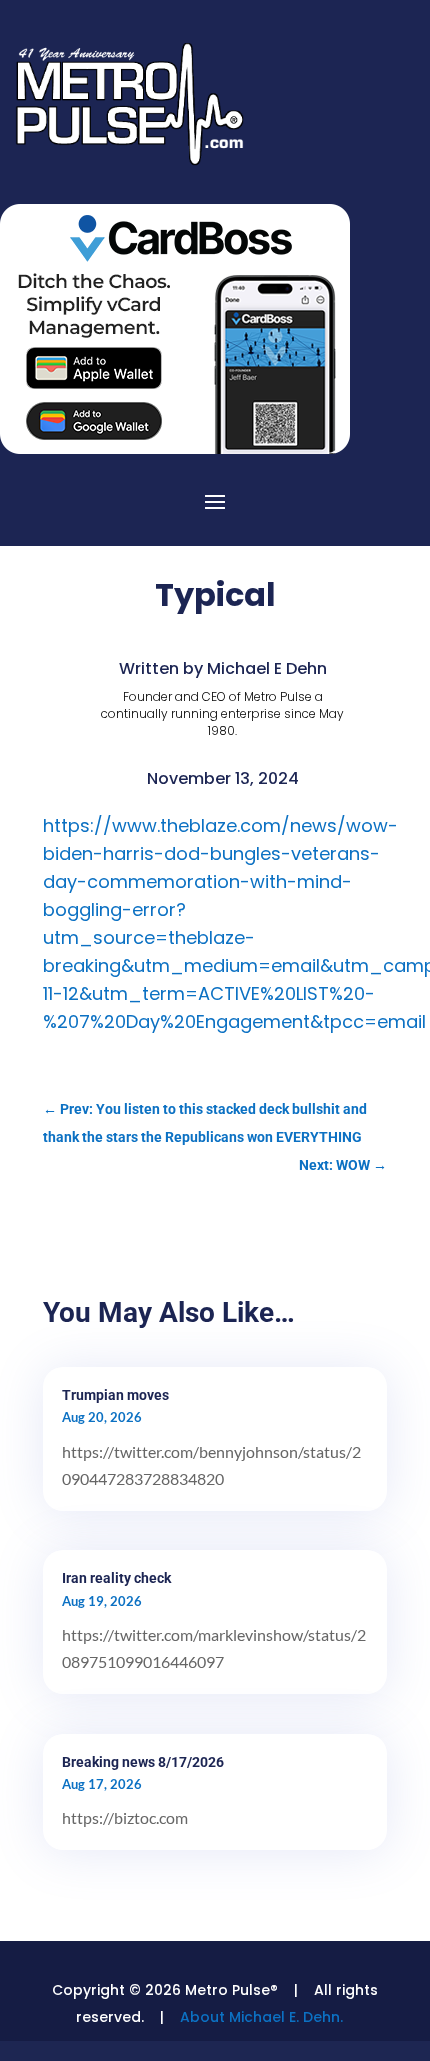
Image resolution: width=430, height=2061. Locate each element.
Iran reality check (116, 1578)
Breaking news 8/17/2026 (143, 1762)
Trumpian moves (115, 1395)
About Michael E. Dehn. (261, 2017)
